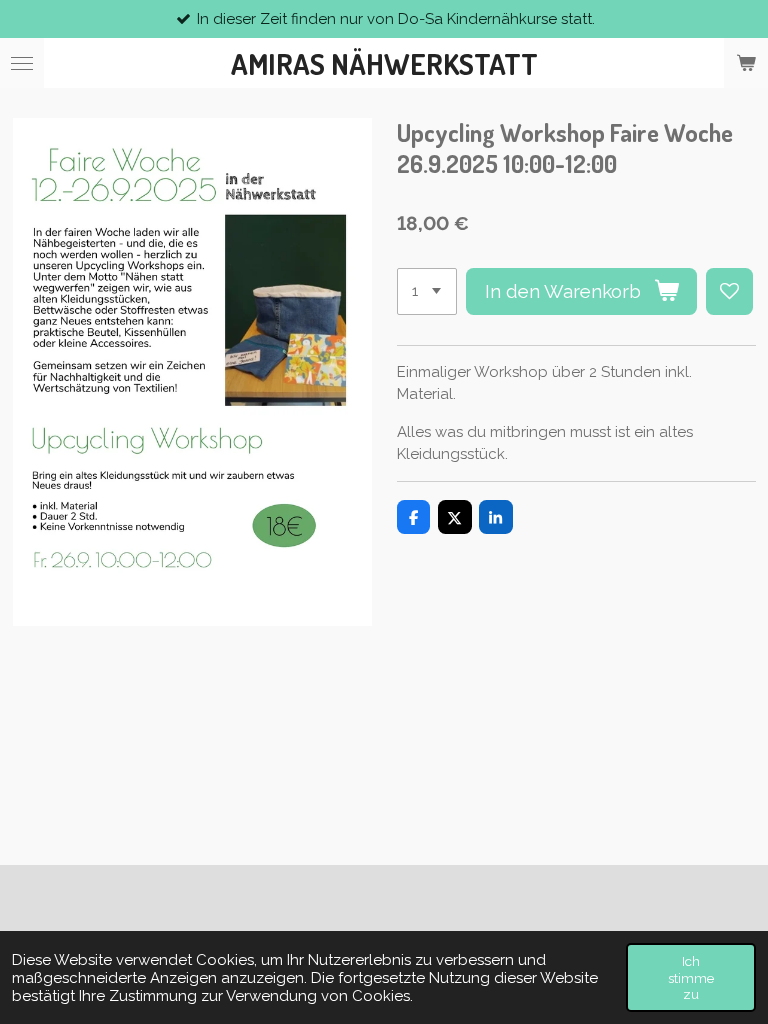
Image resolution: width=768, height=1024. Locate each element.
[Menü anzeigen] (22, 63)
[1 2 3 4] (427, 291)
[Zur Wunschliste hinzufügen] (729, 291)
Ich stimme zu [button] (691, 977)
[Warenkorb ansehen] (746, 63)
